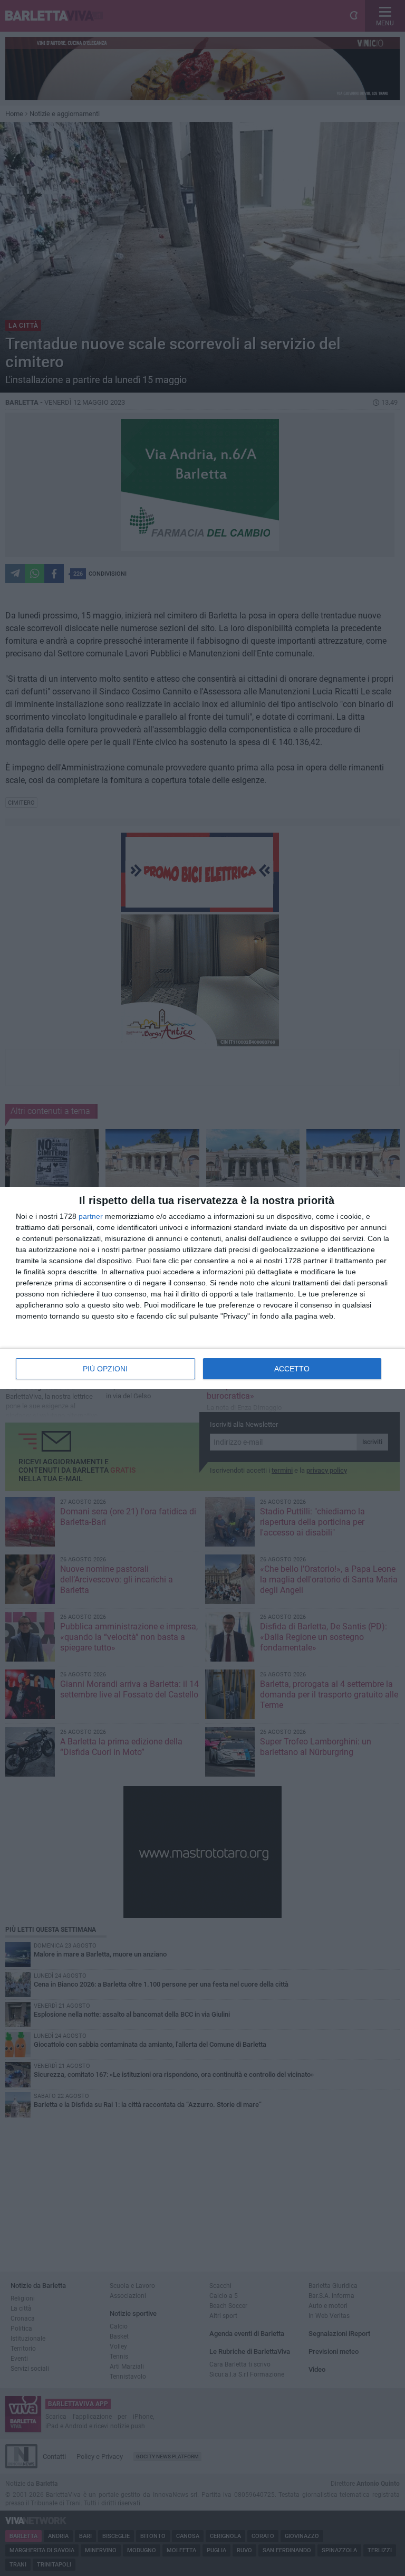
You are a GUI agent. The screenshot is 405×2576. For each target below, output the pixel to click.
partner (91, 1216)
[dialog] (202, 1288)
